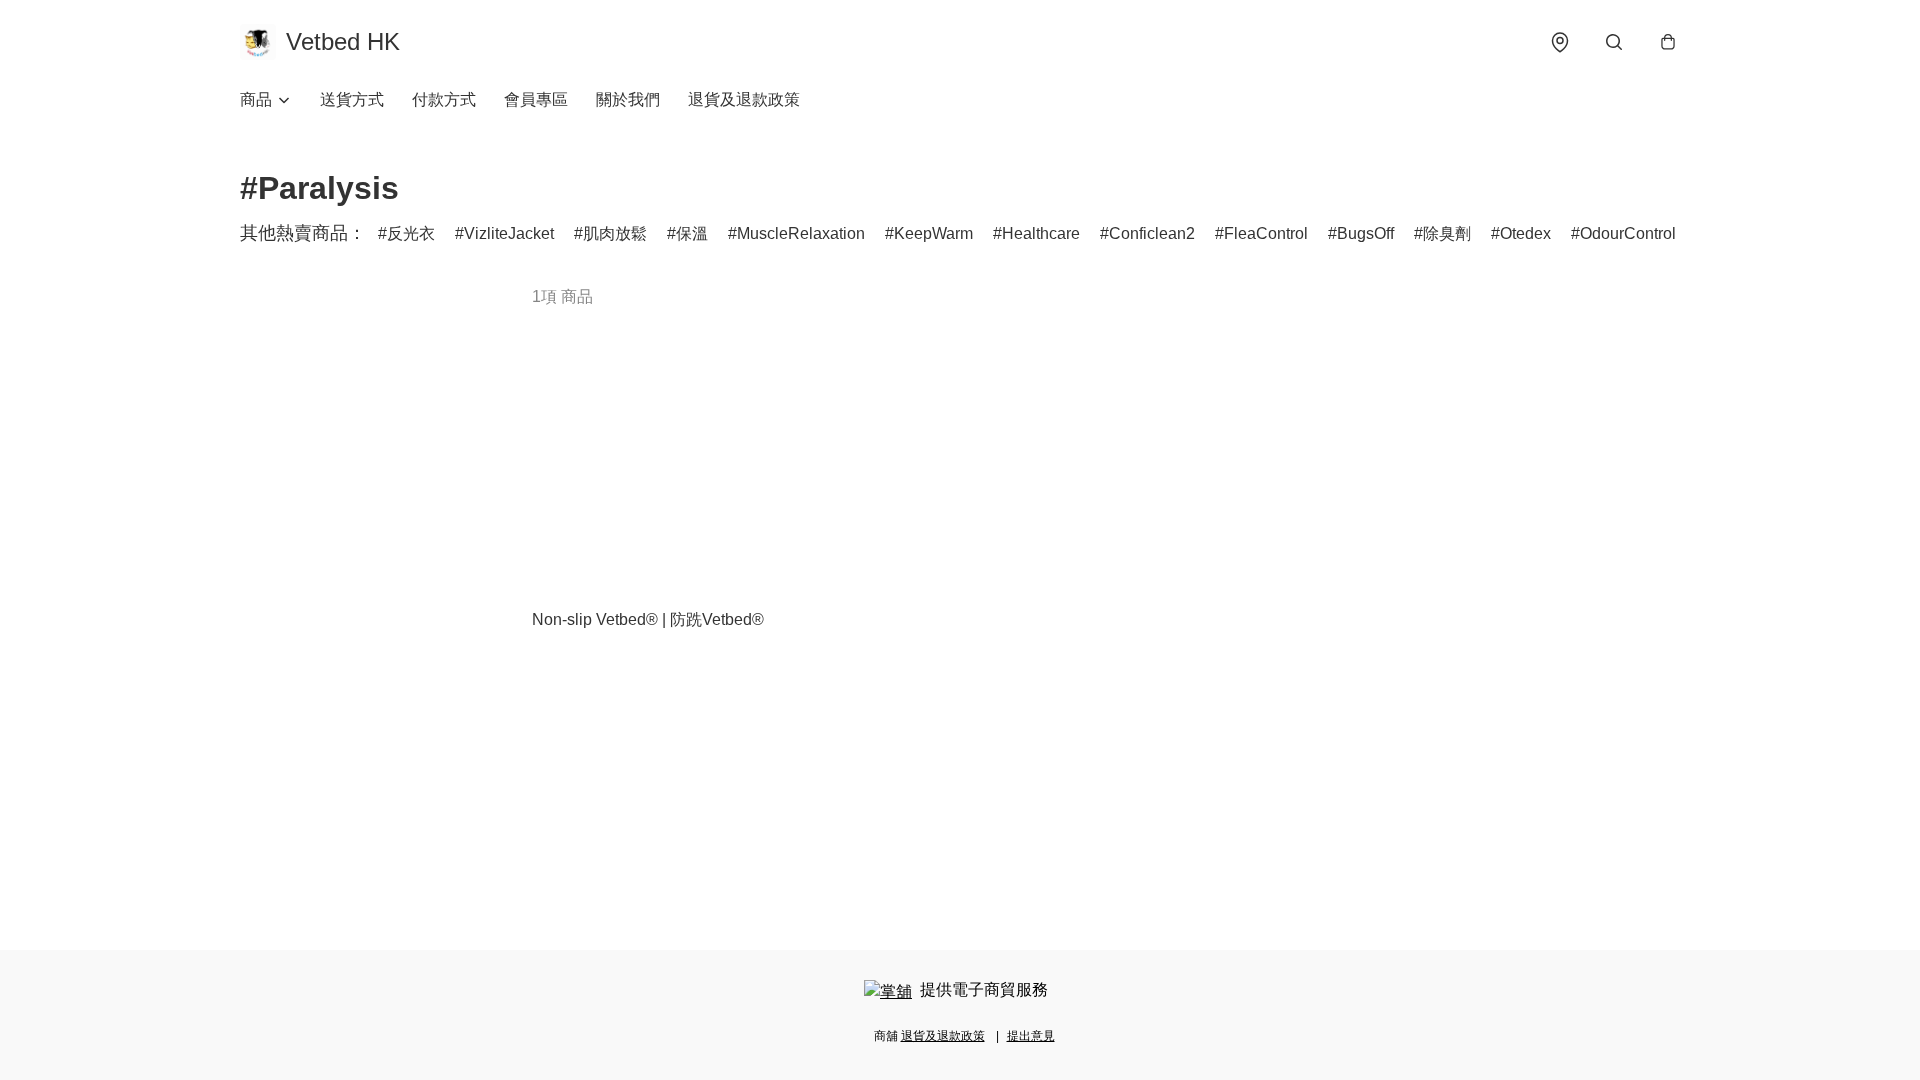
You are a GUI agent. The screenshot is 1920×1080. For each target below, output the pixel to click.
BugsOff (1365, 233)
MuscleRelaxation (801, 233)
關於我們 (628, 99)
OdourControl (1628, 233)
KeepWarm (933, 233)
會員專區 (536, 99)
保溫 (692, 233)
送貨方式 (352, 99)
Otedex (1525, 233)
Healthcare (1041, 233)
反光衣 (411, 233)
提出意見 (1031, 1036)
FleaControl (1266, 233)
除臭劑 (1447, 233)
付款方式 (444, 99)
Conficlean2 (1152, 233)
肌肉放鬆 (615, 233)
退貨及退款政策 (744, 99)
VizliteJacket (509, 233)
